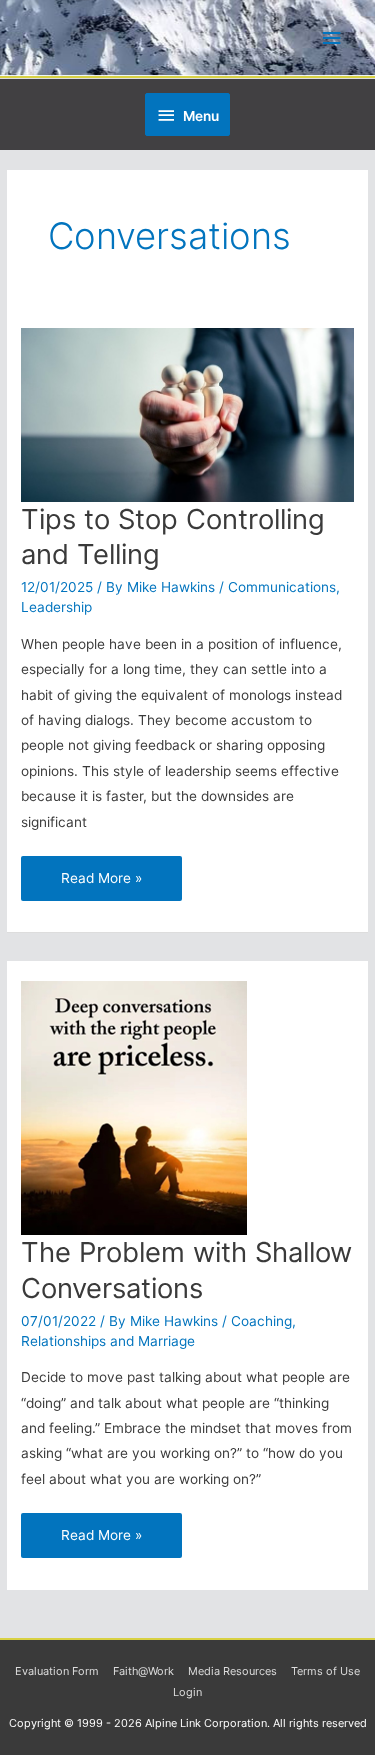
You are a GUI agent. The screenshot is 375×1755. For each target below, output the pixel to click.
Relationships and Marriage (108, 1341)
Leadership (56, 607)
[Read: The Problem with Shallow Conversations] (134, 1107)
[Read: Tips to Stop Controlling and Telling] (187, 414)
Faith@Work (143, 1671)
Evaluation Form (57, 1671)
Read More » (101, 871)
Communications (282, 587)
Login (187, 1692)
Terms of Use (325, 1671)
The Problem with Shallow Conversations (186, 1270)
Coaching (261, 1321)
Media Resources (232, 1671)
